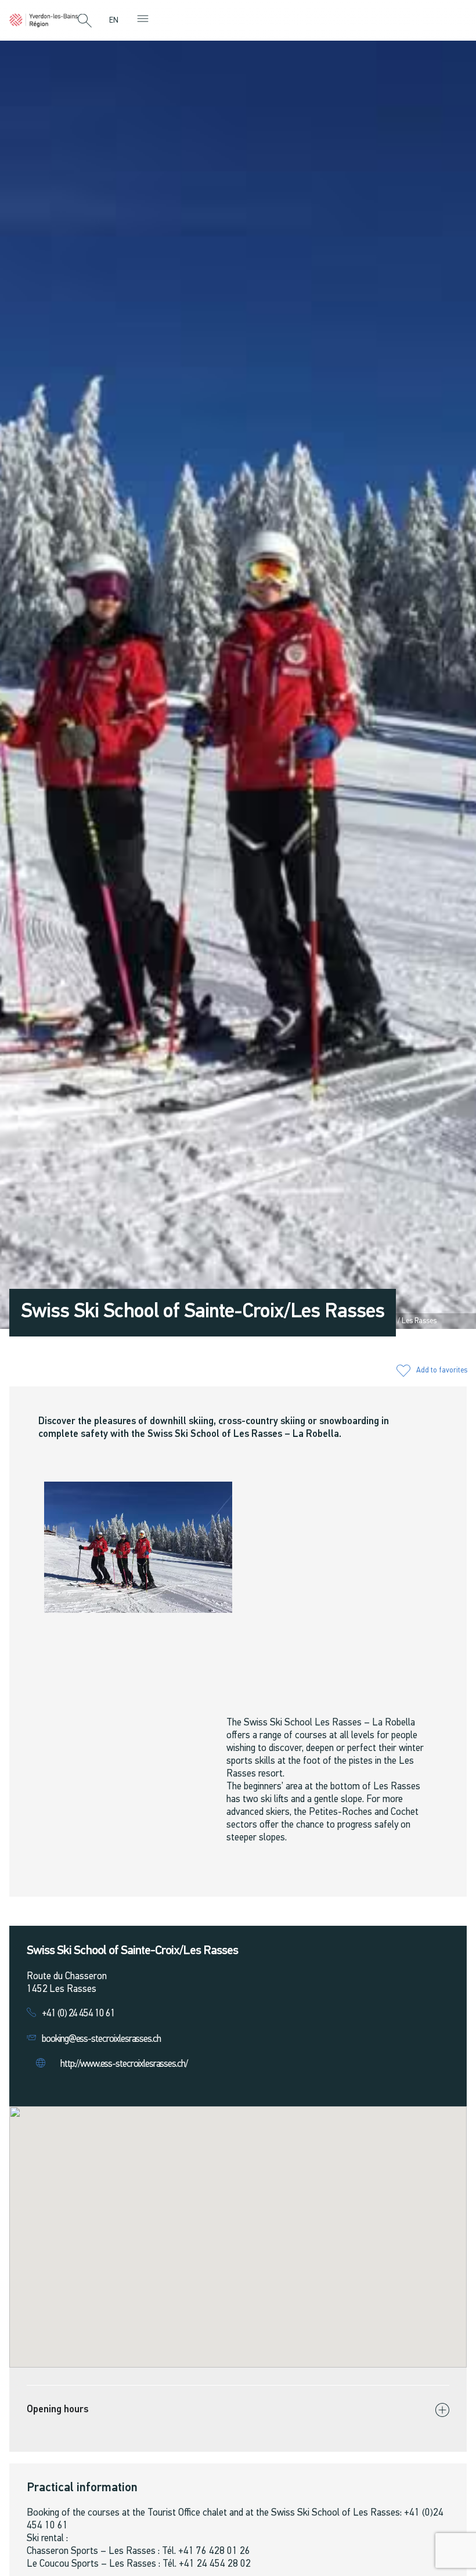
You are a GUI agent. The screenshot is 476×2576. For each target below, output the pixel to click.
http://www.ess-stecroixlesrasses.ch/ (124, 2064)
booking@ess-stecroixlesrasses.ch (101, 2039)
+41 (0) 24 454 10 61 (78, 2014)
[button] (85, 21)
